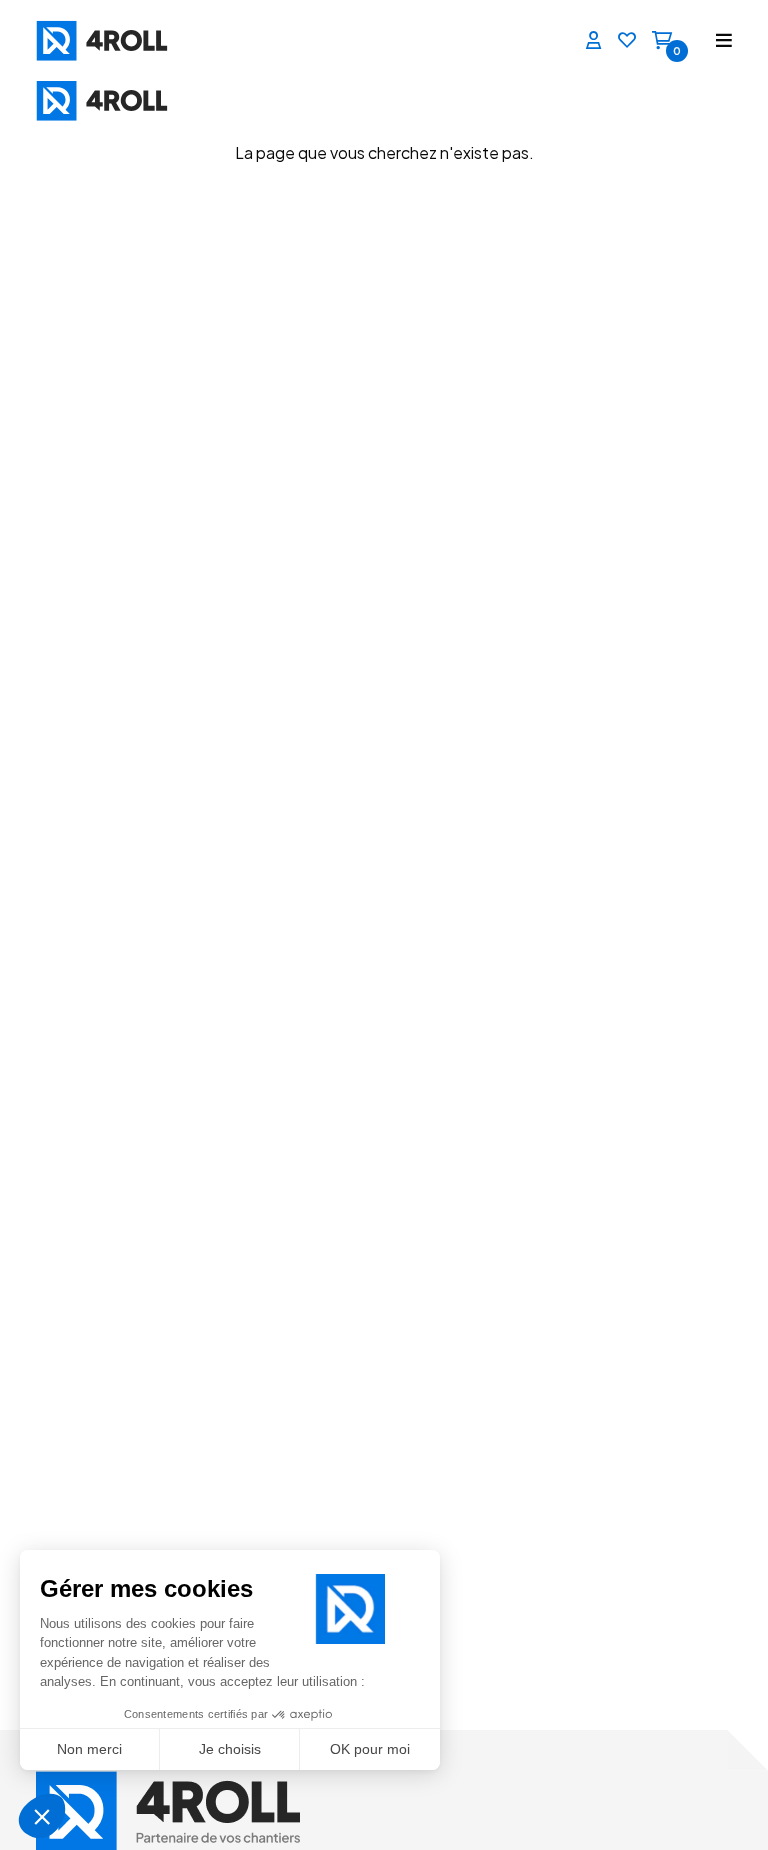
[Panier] (662, 41)
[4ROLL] (84, 40)
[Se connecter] (594, 41)
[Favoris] (627, 41)
